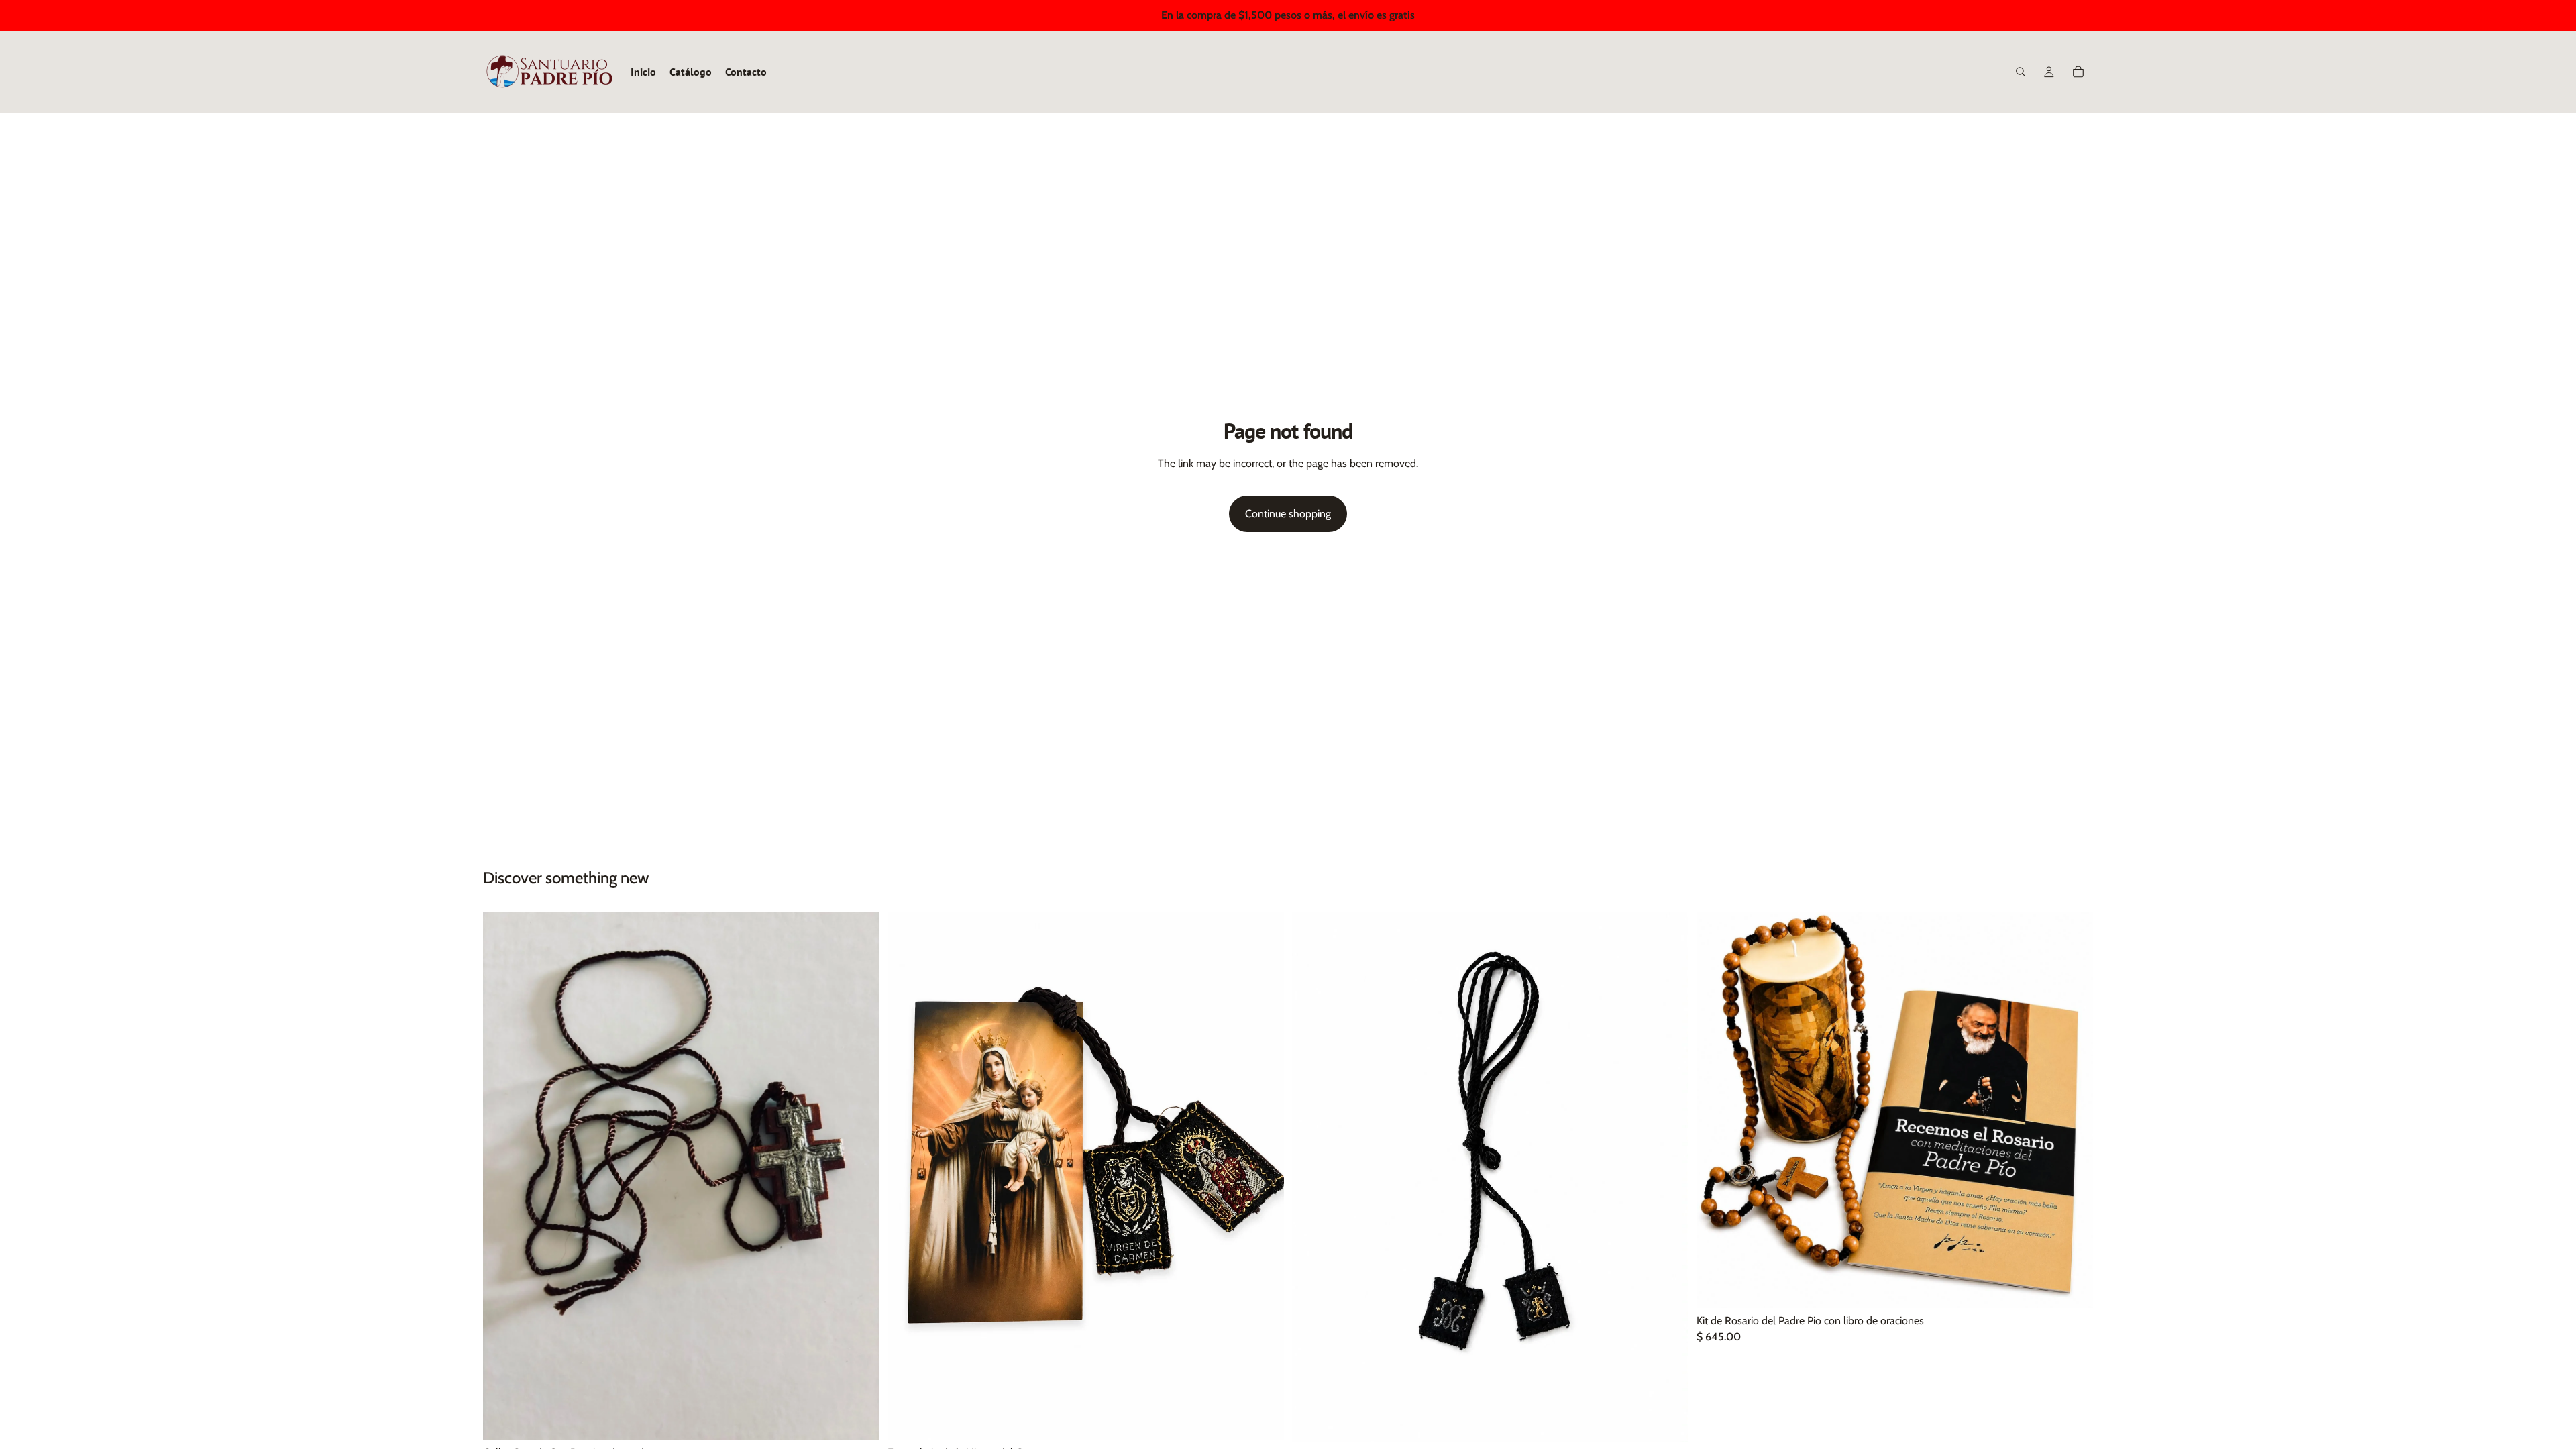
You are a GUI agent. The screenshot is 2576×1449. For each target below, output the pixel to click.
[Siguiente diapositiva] (2073, 1110)
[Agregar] (859, 1419)
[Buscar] (2021, 72)
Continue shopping (1288, 514)
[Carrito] (2078, 72)
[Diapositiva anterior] (1717, 1110)
